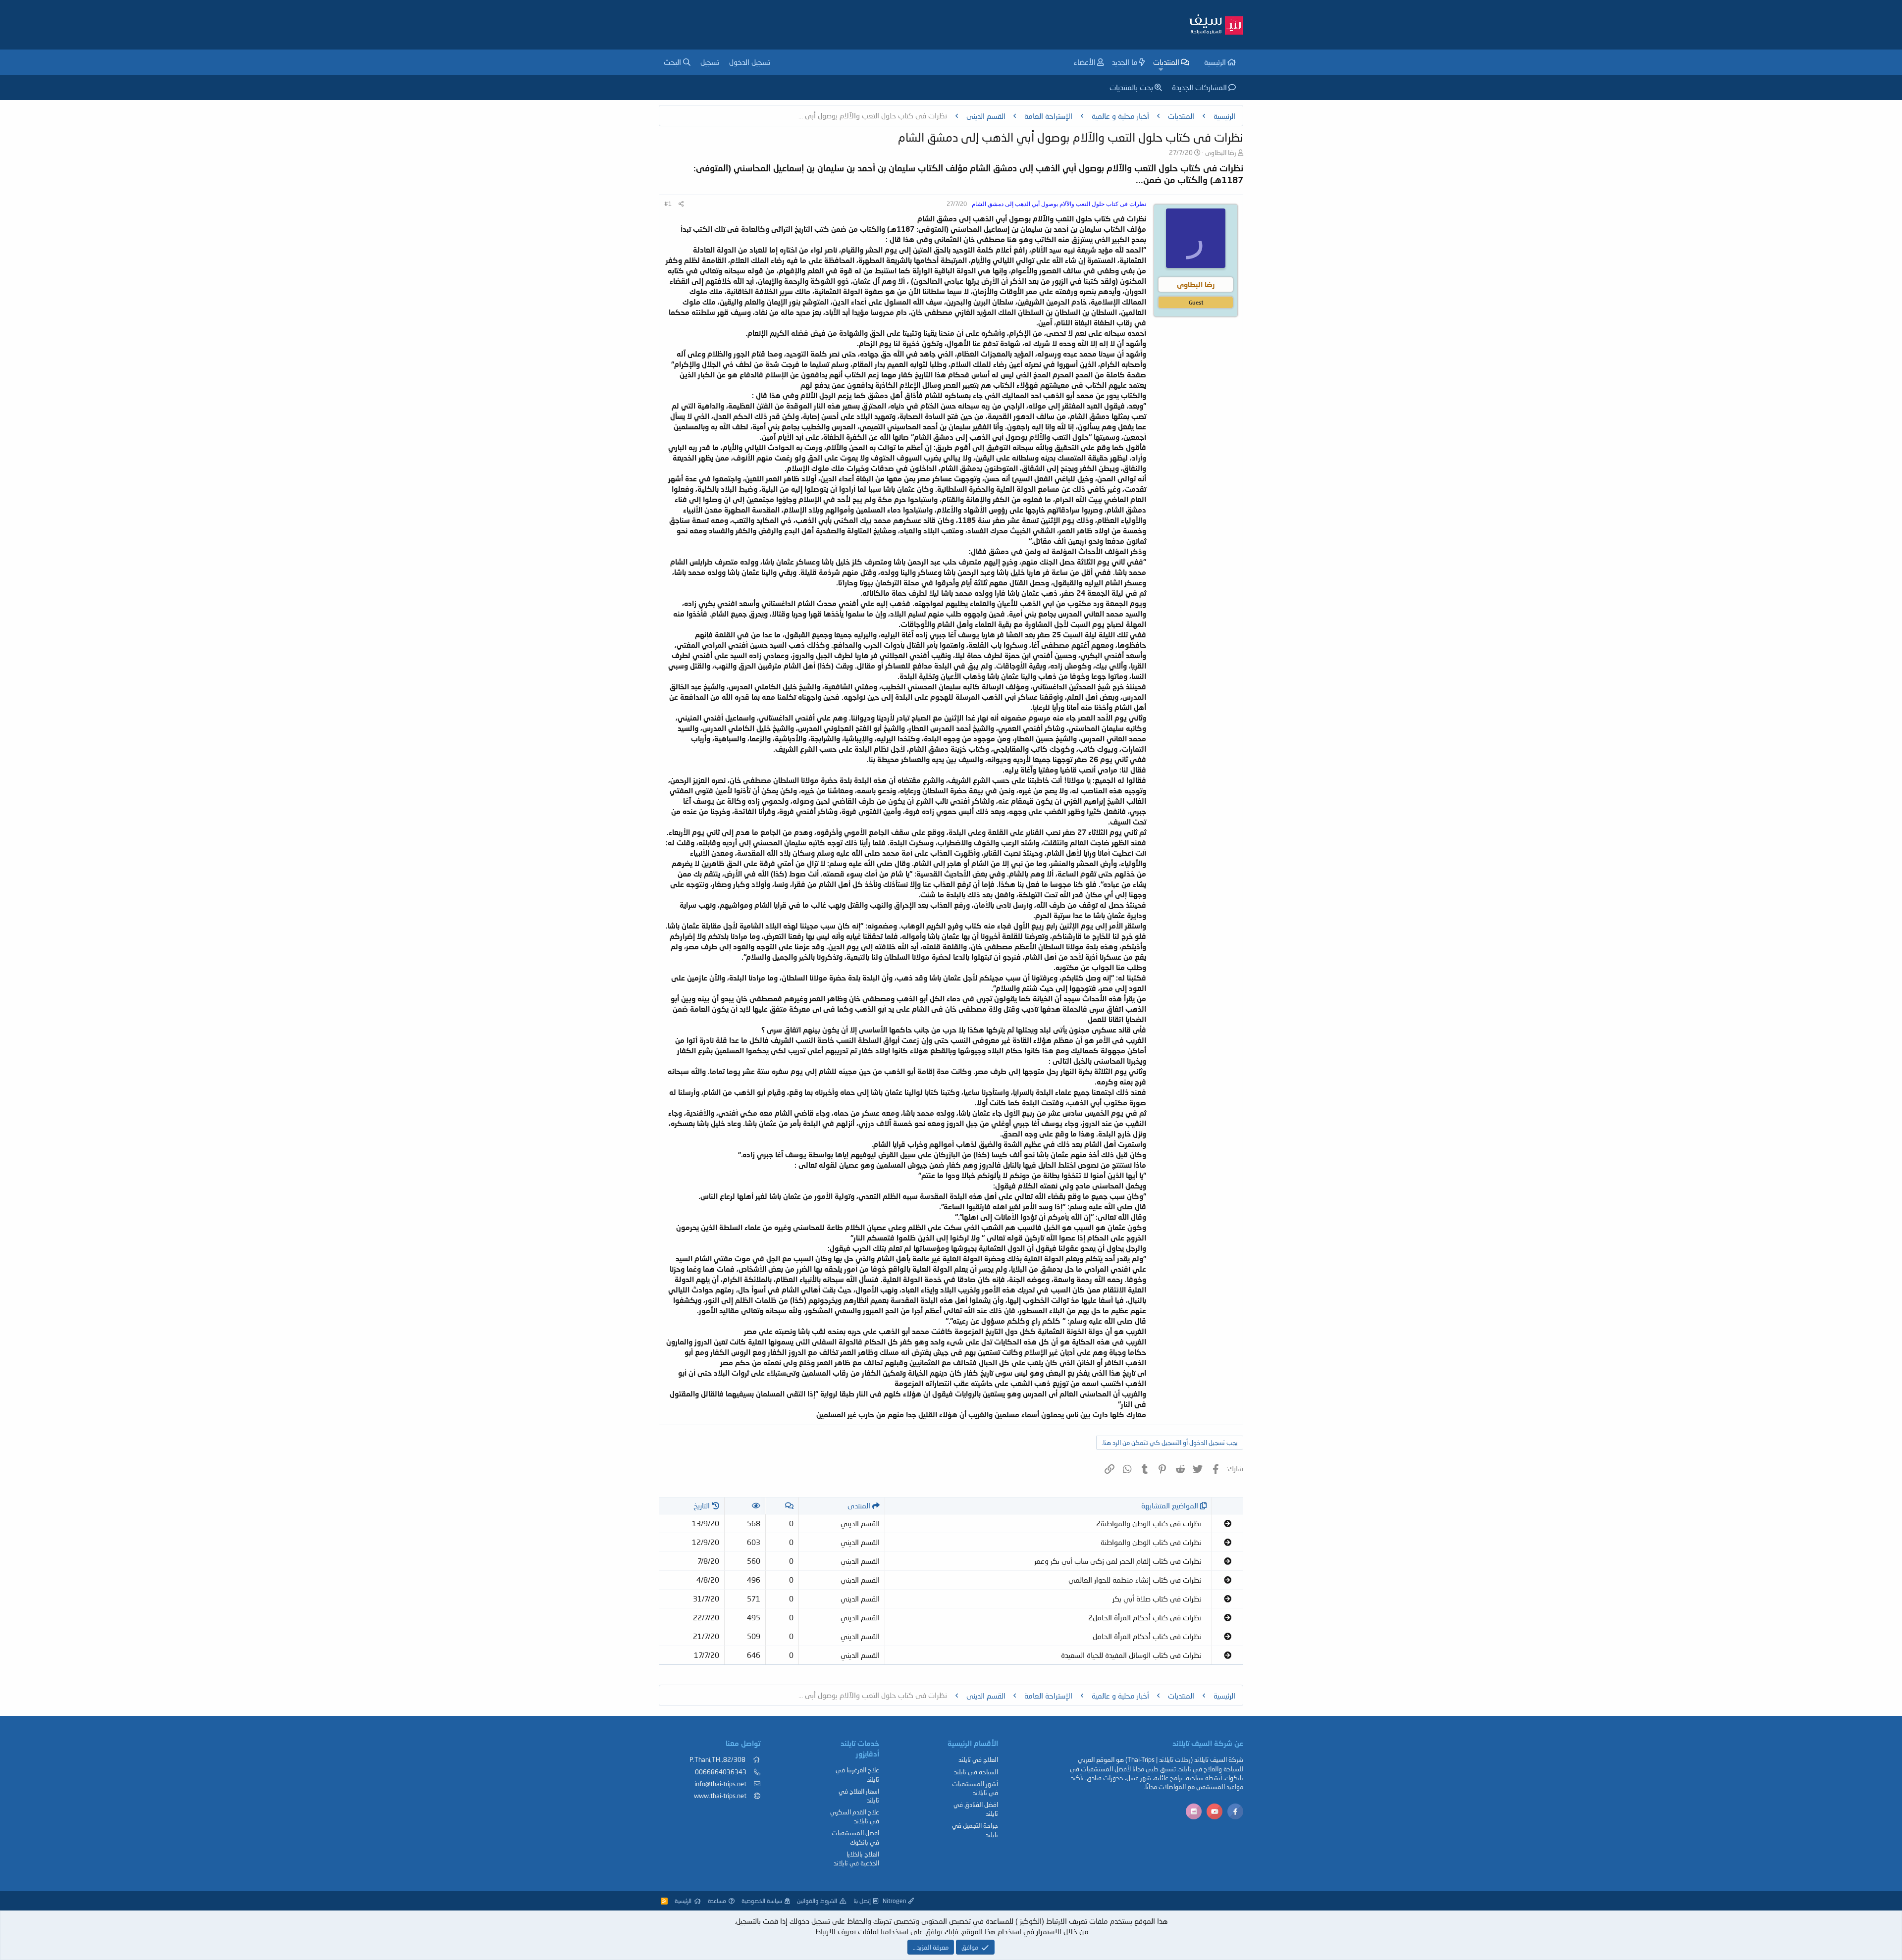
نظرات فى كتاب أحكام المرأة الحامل (1147, 1636)
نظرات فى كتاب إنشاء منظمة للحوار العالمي (1135, 1580)
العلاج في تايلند (978, 1759)
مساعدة (717, 1901)
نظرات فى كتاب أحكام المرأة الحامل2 (1145, 1617)
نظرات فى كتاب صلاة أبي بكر (1157, 1599)
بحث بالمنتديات (1131, 87)
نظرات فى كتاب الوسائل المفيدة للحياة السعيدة (1131, 1655)
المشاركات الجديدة (1199, 87)
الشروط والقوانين (817, 1901)
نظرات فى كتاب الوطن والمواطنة (1151, 1542)
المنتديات (1166, 62)
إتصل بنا (862, 1901)
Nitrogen (895, 1901)
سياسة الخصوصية (762, 1901)
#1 (668, 204)
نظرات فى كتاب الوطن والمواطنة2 (1149, 1523)
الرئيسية (1215, 62)
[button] (1161, 70)
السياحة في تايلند (976, 1772)
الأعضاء (1085, 62)
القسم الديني (860, 1523)
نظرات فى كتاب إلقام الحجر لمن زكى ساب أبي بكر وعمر (1118, 1561)
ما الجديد (1125, 62)
